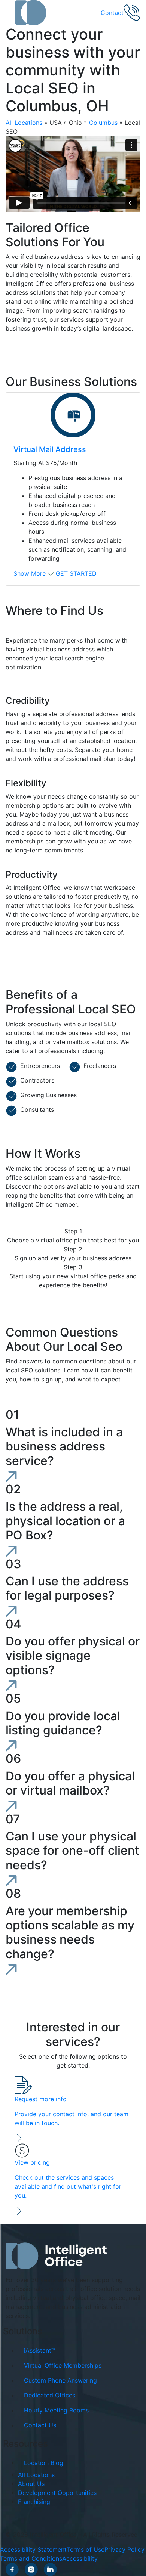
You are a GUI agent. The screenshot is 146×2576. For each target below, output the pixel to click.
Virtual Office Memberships (63, 2365)
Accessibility (80, 2558)
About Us (31, 2484)
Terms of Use (86, 2549)
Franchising (34, 2502)
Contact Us (40, 2425)
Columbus (103, 123)
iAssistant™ (39, 2350)
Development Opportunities (57, 2493)
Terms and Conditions (31, 2558)
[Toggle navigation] (10, 13)
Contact (112, 13)
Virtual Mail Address (50, 449)
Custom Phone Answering (60, 2380)
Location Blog (44, 2463)
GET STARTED (76, 573)
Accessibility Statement (33, 2549)
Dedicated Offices (50, 2395)
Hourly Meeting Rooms (56, 2410)
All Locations (24, 123)
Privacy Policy (124, 2549)
